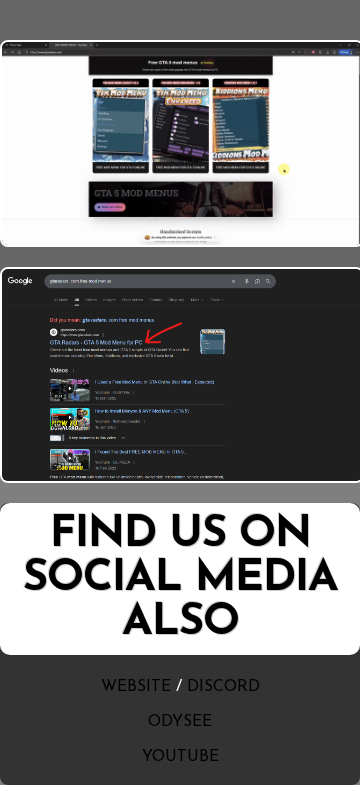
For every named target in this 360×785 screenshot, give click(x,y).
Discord (223, 687)
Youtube (180, 757)
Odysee (180, 722)
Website (136, 687)
